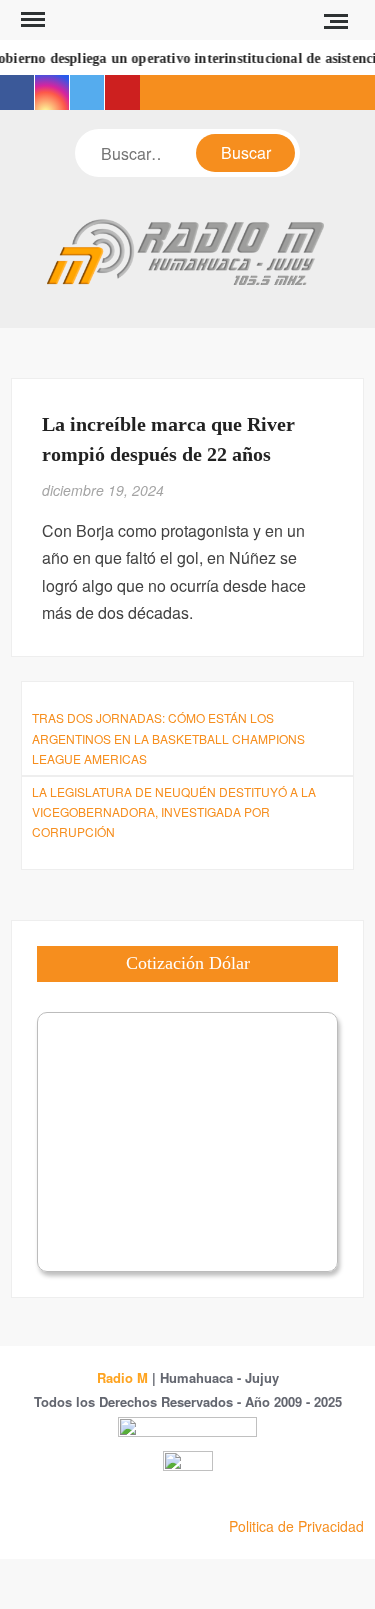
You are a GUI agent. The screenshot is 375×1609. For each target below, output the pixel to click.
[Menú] (31, 20)
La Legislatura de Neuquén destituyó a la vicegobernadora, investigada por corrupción (174, 812)
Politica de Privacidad (296, 1526)
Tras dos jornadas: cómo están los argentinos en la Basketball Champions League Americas (168, 738)
